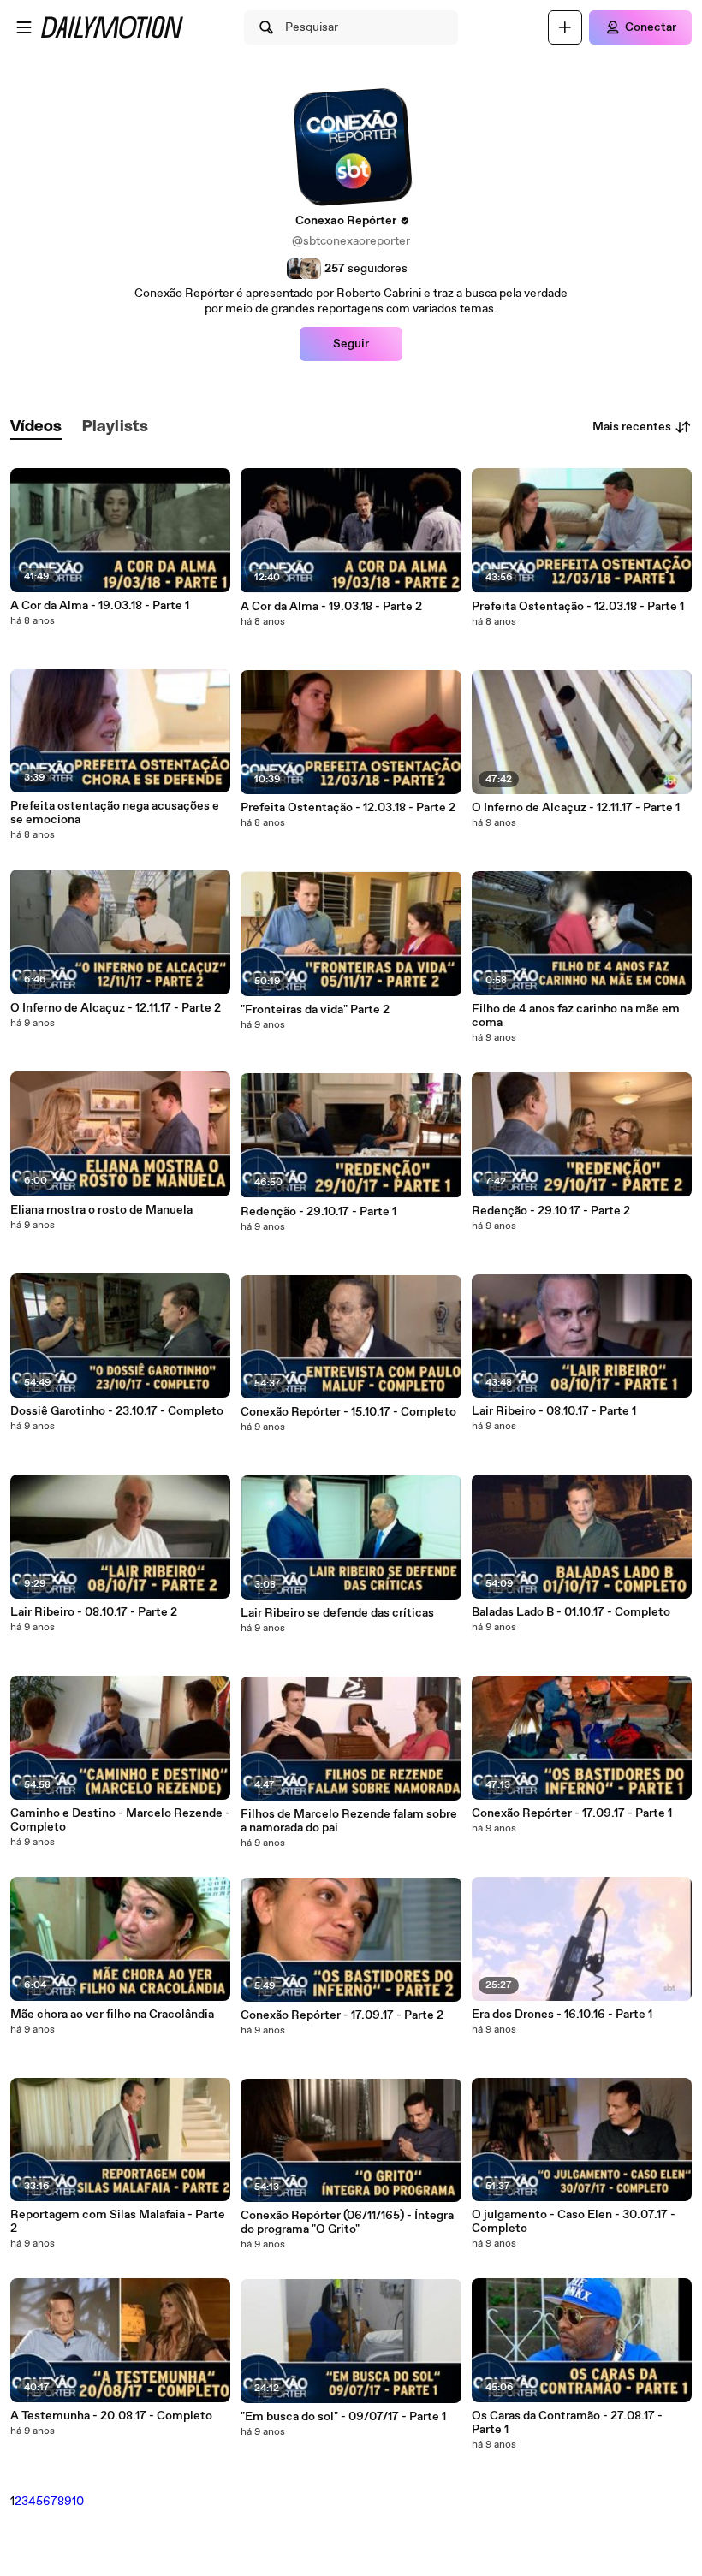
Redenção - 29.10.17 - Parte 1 (318, 1212)
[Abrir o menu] (24, 27)
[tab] (36, 427)
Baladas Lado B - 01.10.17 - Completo (571, 1612)
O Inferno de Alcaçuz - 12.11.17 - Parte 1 (576, 808)
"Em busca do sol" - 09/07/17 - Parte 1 (343, 2417)
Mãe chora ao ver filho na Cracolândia (112, 2015)
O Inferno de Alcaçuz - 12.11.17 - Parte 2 (116, 1008)
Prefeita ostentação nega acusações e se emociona (115, 813)
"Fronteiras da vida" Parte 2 (315, 1010)
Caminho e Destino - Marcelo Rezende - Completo (120, 1820)
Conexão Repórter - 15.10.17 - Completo (348, 1412)
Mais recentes (632, 427)
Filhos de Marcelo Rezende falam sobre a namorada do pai (349, 1821)
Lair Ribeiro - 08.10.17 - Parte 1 (554, 1411)
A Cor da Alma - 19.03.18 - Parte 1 (100, 606)
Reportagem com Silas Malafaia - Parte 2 (118, 2222)
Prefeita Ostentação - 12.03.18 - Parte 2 (348, 808)
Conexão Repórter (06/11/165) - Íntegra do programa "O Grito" (347, 2223)
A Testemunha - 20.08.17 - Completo (111, 2416)
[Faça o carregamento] (565, 27)
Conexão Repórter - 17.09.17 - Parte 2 (342, 2015)
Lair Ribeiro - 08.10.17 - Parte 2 (94, 1612)
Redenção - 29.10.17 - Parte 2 (551, 1211)
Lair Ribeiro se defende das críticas (337, 1613)
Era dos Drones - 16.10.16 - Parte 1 (562, 2015)
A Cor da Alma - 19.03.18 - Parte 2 (331, 607)
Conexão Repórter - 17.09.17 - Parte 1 (572, 1813)
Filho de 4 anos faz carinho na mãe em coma (576, 1016)
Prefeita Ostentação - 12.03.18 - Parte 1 (578, 607)
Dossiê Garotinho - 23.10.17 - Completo (117, 1411)
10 (78, 2502)
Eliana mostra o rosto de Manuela (101, 1210)
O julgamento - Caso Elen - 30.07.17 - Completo (574, 2222)
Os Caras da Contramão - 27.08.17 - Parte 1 (567, 2423)
